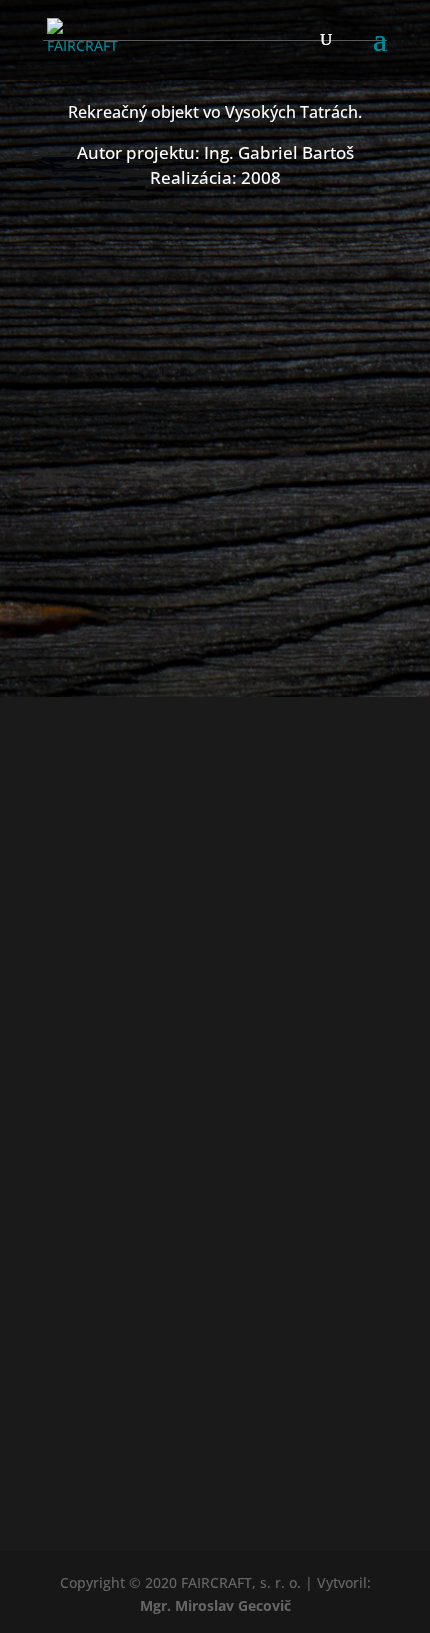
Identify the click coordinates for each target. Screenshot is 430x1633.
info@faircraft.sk (215, 1189)
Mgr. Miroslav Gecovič (215, 1605)
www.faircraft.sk (215, 1143)
